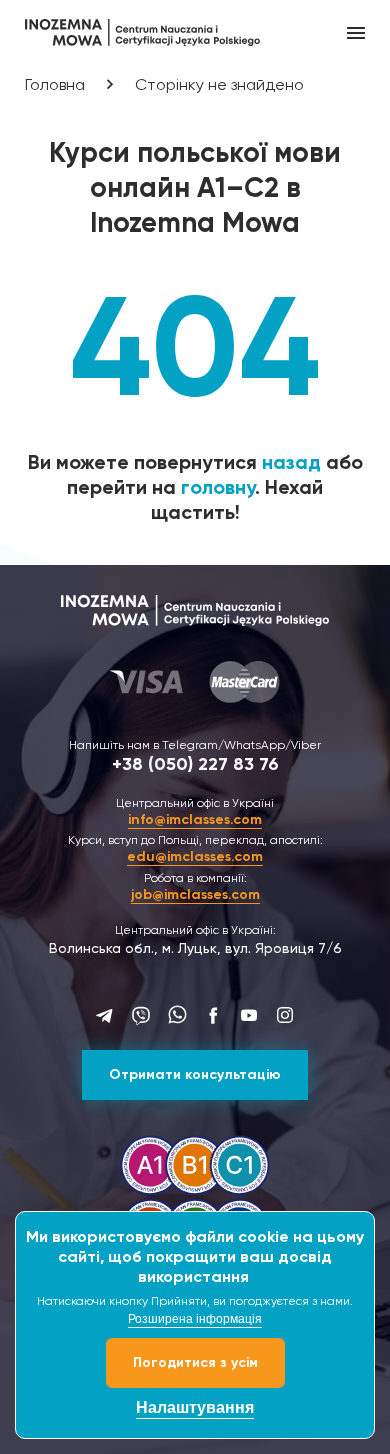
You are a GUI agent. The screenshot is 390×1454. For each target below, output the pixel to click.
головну (218, 487)
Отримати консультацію (195, 1074)
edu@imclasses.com (195, 856)
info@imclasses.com (195, 819)
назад (291, 462)
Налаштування (195, 1407)
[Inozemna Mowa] (142, 31)
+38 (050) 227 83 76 (195, 764)
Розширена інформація (195, 1319)
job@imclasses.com (195, 894)
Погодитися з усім (195, 1362)
